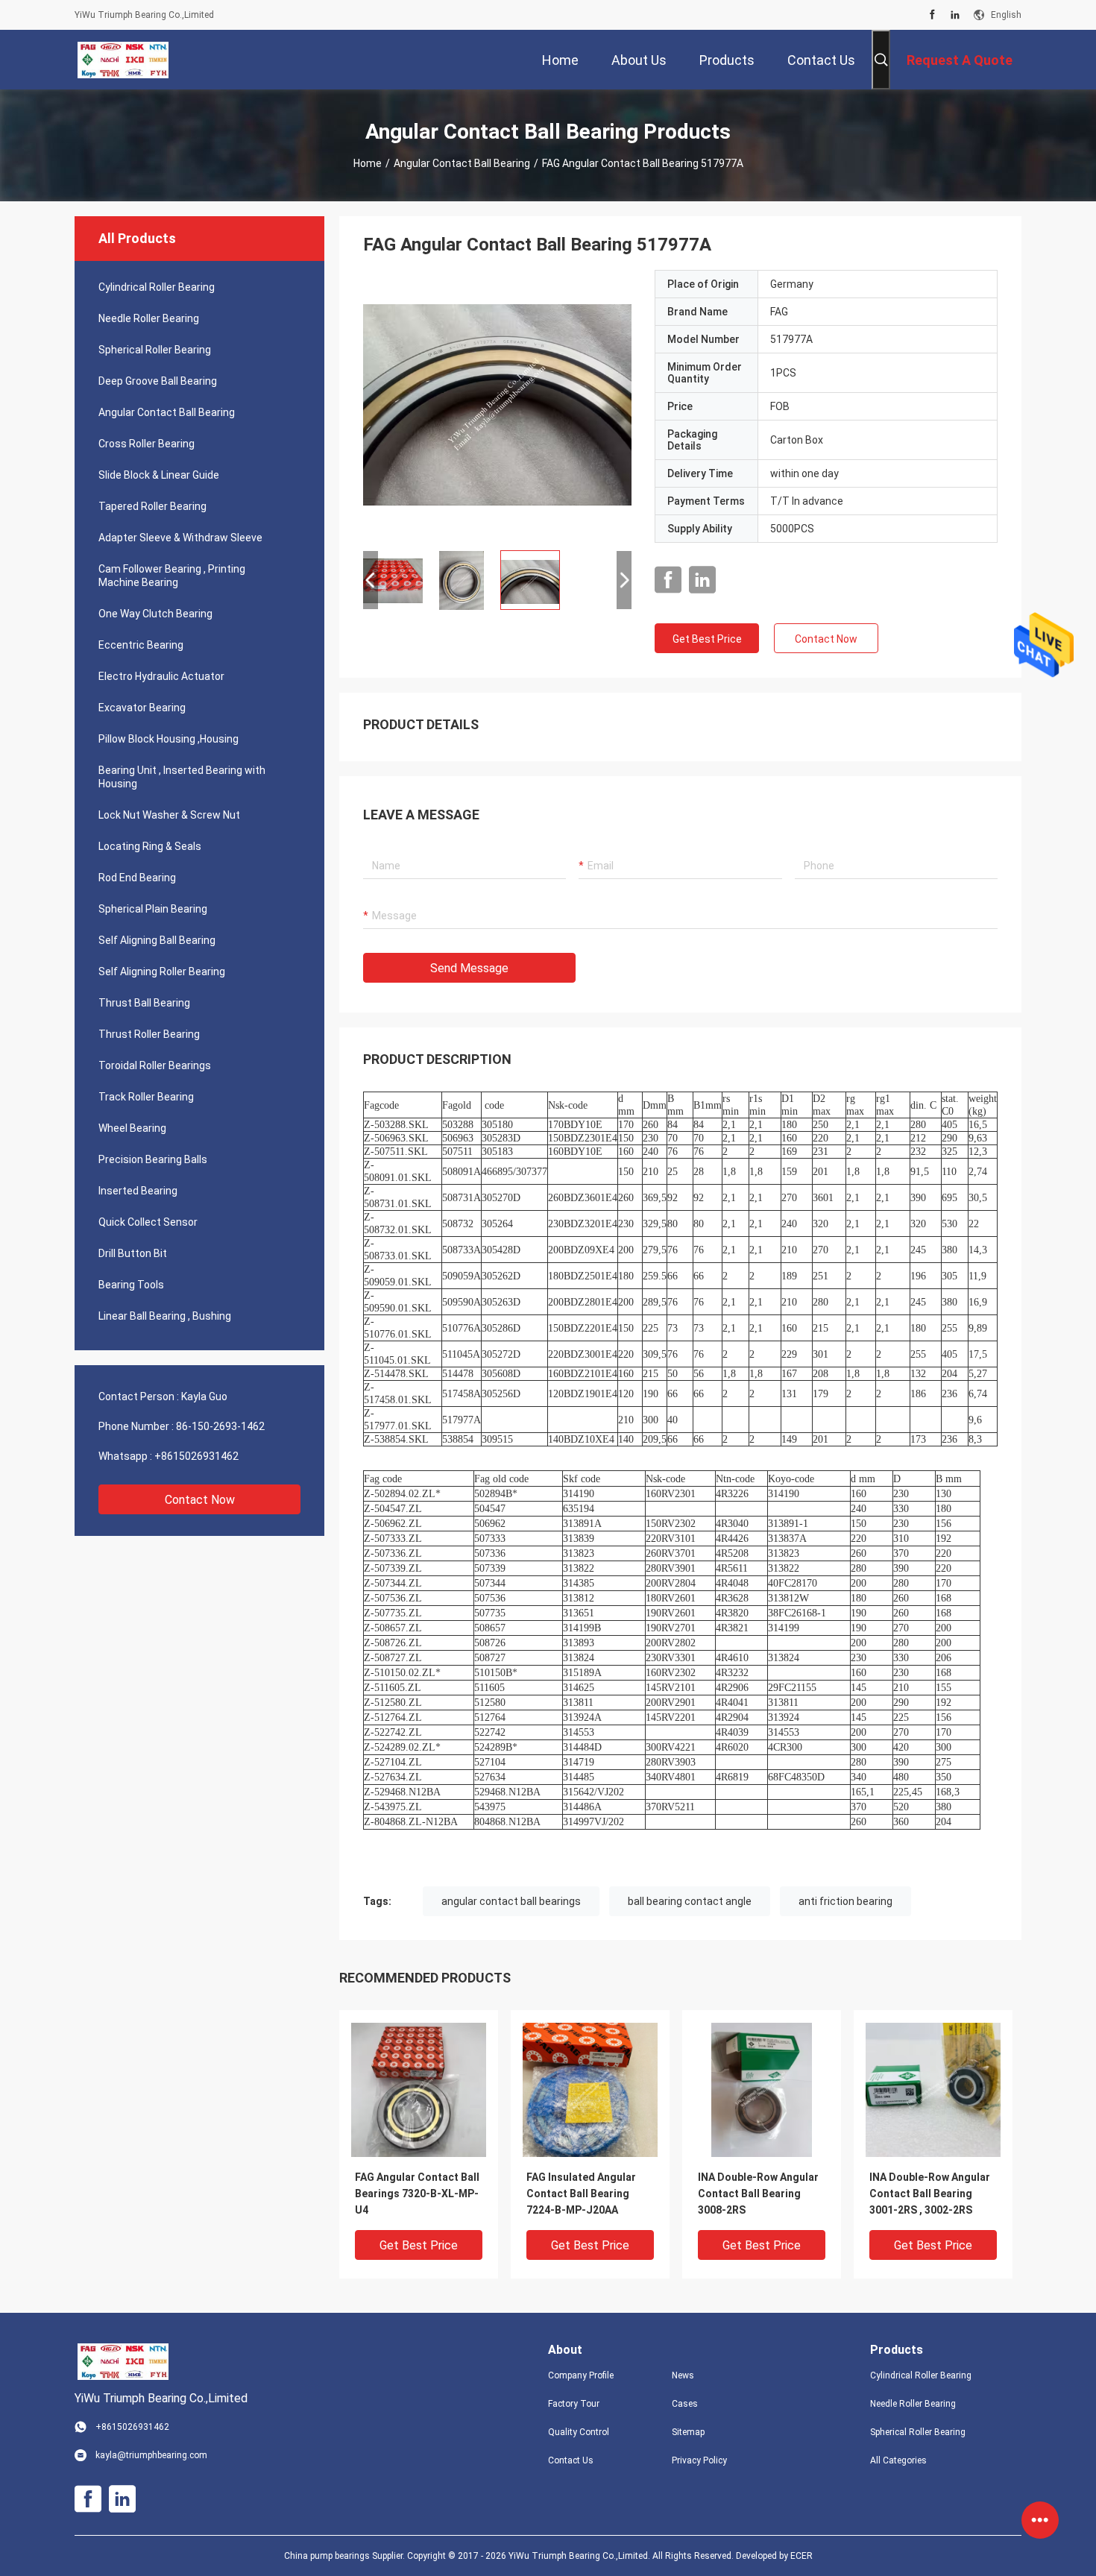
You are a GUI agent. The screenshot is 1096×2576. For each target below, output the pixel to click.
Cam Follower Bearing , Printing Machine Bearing (172, 576)
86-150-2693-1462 (220, 1426)
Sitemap (688, 2432)
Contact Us (571, 2460)
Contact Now (200, 1500)
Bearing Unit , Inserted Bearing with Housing (182, 777)
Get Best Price (707, 639)
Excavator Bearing (142, 708)
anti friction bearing (845, 1901)
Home (368, 163)
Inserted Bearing (138, 1191)
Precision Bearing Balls (153, 1159)
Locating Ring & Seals (150, 846)
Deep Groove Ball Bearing (158, 381)
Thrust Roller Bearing (149, 1034)
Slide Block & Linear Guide (159, 475)
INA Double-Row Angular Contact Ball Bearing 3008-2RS (758, 2194)
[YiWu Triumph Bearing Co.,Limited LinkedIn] (955, 15)
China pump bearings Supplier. (346, 2556)
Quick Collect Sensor (148, 1222)
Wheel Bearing (132, 1128)
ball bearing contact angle (690, 1901)
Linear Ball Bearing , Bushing (165, 1316)
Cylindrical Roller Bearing (157, 287)
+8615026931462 (196, 1456)
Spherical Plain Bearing (153, 909)
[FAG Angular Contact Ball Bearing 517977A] (497, 404)
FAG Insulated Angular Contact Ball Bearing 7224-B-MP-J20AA (581, 2194)
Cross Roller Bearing (147, 444)
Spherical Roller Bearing (155, 350)
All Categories (898, 2460)
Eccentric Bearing (141, 645)
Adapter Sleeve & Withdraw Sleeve (180, 538)
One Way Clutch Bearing (155, 614)
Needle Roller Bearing (149, 318)
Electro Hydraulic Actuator (161, 676)
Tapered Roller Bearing (152, 506)
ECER (801, 2556)
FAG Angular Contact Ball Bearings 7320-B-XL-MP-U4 (417, 2194)
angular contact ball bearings (511, 1901)
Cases (685, 2404)
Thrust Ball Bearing (144, 1003)
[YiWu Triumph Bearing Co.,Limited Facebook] (932, 15)
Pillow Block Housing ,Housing (169, 739)
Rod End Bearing (137, 878)
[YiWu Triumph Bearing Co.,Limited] (123, 60)
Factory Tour (574, 2404)
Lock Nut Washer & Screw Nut (169, 815)
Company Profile (581, 2375)
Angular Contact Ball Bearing (462, 163)
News (683, 2375)
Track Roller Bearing (146, 1097)
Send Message (469, 968)
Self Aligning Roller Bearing (162, 971)
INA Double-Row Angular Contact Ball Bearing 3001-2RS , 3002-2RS (930, 2194)
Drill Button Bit (133, 1253)
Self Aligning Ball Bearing (157, 940)
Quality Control (579, 2432)
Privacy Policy (699, 2460)
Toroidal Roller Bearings (155, 1065)
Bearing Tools (131, 1285)
